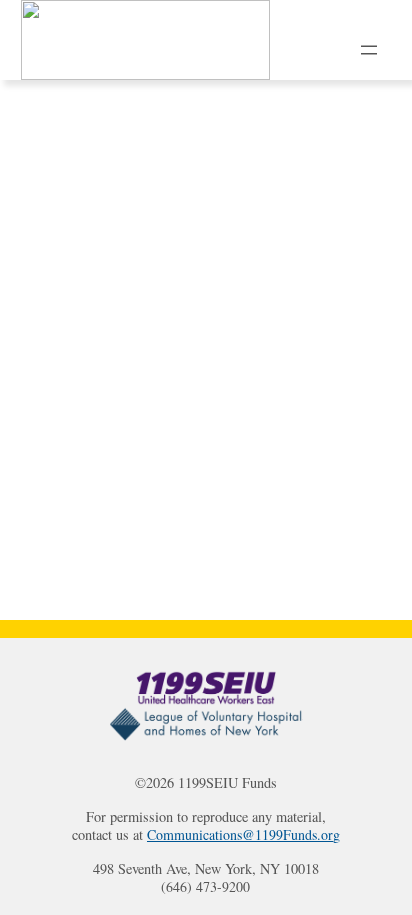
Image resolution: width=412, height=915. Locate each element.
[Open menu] (369, 50)
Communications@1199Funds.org (243, 835)
